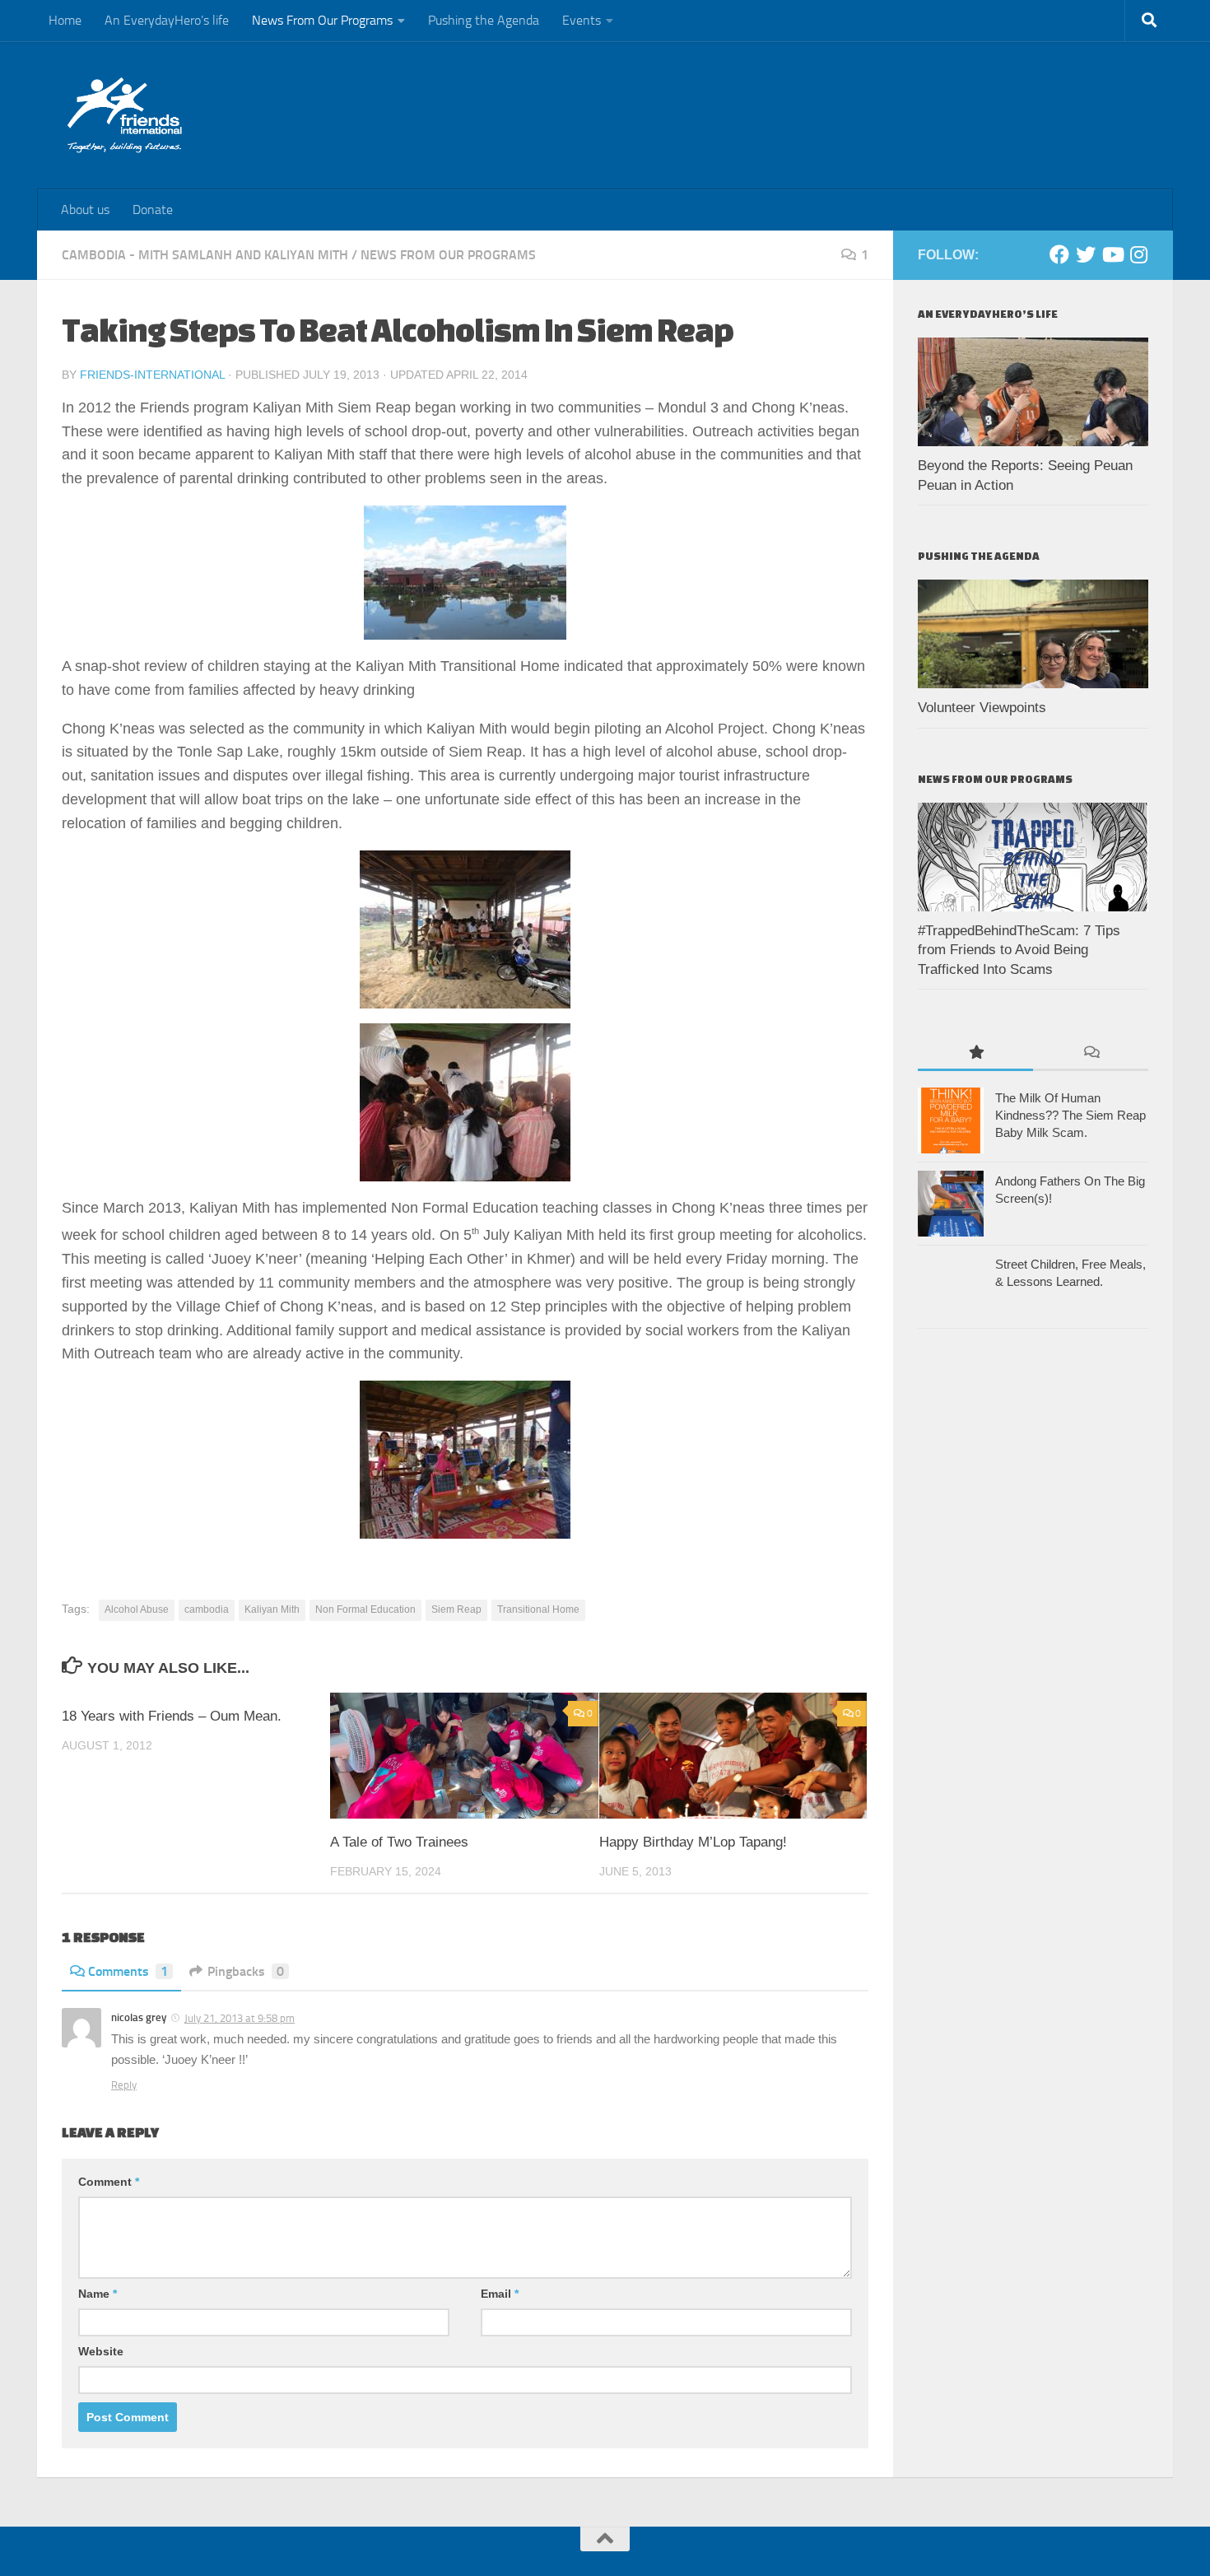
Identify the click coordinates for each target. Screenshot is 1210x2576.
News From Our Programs (322, 20)
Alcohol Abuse (137, 1609)
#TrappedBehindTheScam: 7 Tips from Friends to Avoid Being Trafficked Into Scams (1019, 950)
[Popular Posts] (975, 1053)
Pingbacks (246, 1971)
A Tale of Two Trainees (399, 1842)
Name (98, 2294)
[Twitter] (1086, 254)
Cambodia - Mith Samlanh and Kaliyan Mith (205, 255)
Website (101, 2351)
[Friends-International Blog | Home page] (125, 115)
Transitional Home (538, 1609)
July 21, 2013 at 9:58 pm (240, 2018)
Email (500, 2294)
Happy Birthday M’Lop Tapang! (693, 1842)
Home (65, 20)
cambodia (207, 1609)
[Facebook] (1059, 254)
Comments (128, 1971)
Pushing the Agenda (484, 20)
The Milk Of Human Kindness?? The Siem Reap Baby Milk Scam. (1070, 1115)
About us (85, 210)
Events (582, 20)
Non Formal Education (365, 1609)
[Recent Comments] (1091, 1053)
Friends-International (152, 375)
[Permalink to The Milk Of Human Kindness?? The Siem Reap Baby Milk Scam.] (951, 1120)
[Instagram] (1138, 254)
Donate (153, 210)
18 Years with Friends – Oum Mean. (172, 1716)
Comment (109, 2182)
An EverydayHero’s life (167, 20)
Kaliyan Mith (272, 1609)
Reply (124, 2085)
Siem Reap (456, 1609)
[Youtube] (1112, 254)
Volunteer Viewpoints (982, 708)
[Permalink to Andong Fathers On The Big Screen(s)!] (951, 1204)
